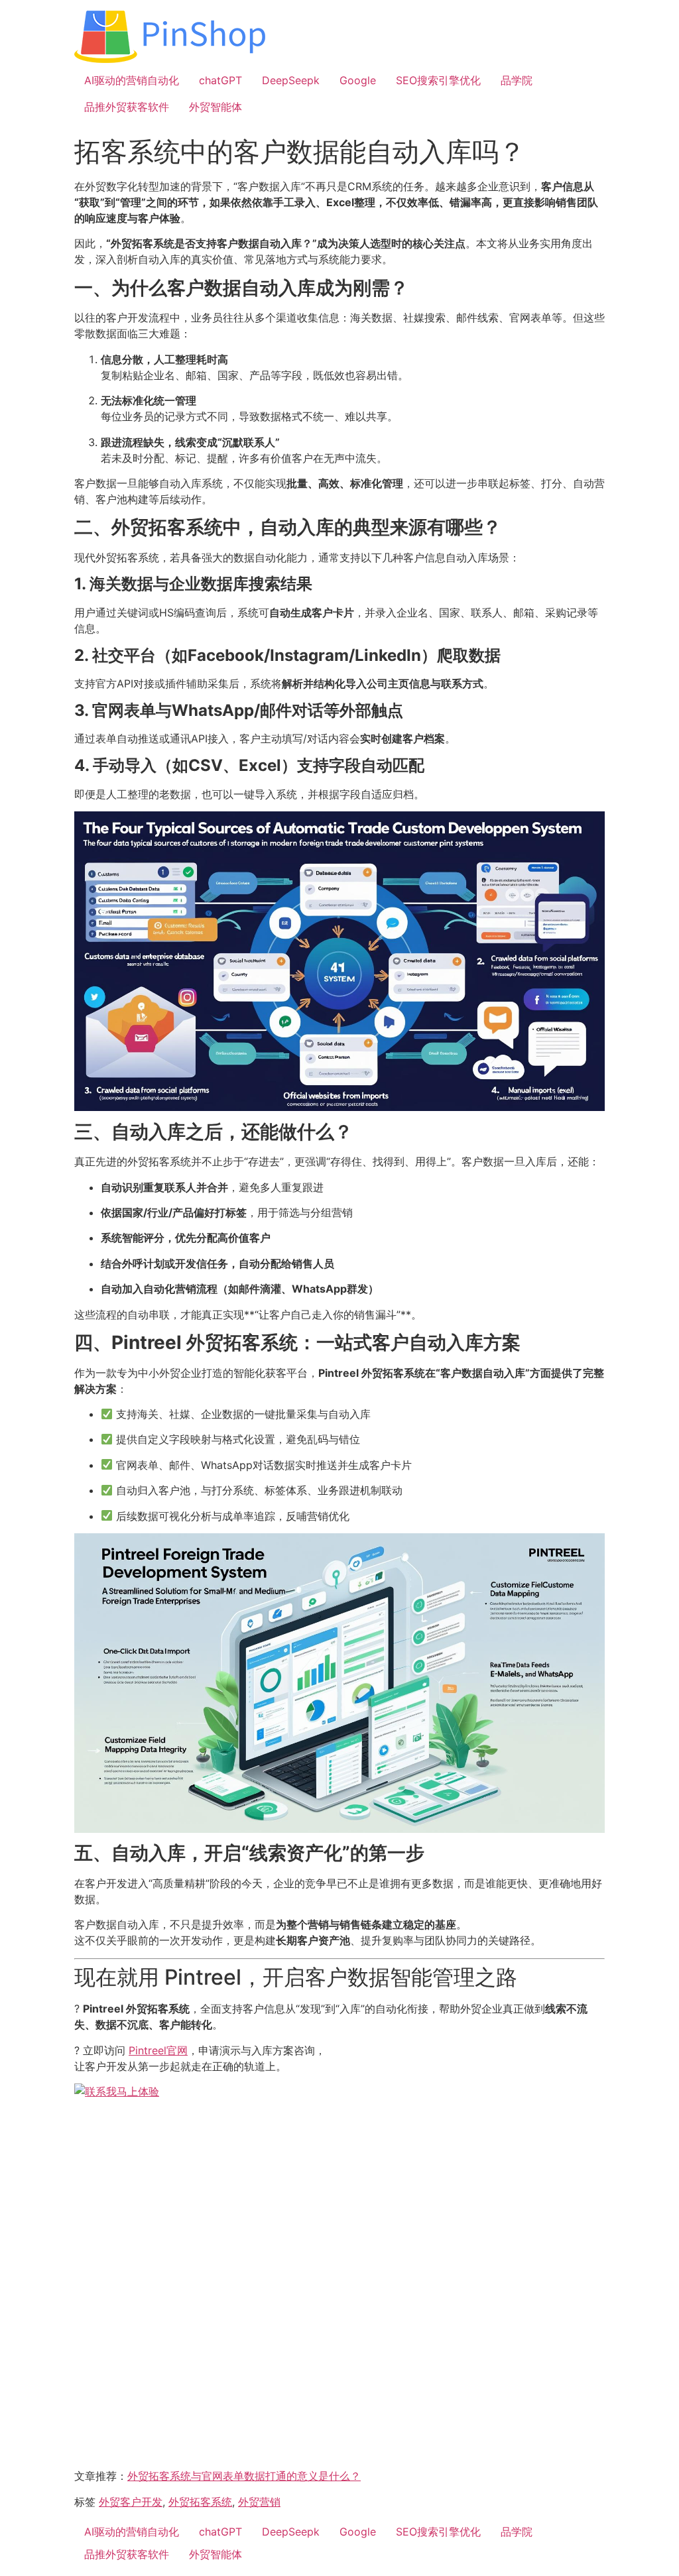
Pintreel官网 (158, 2050)
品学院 (517, 80)
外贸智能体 (216, 107)
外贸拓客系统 (200, 2502)
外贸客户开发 (131, 2502)
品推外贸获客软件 (127, 107)
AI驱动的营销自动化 (132, 80)
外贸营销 (259, 2502)
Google (358, 80)
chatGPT (220, 80)
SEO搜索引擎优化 (438, 80)
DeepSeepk (291, 80)
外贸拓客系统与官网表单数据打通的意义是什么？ (244, 2476)
